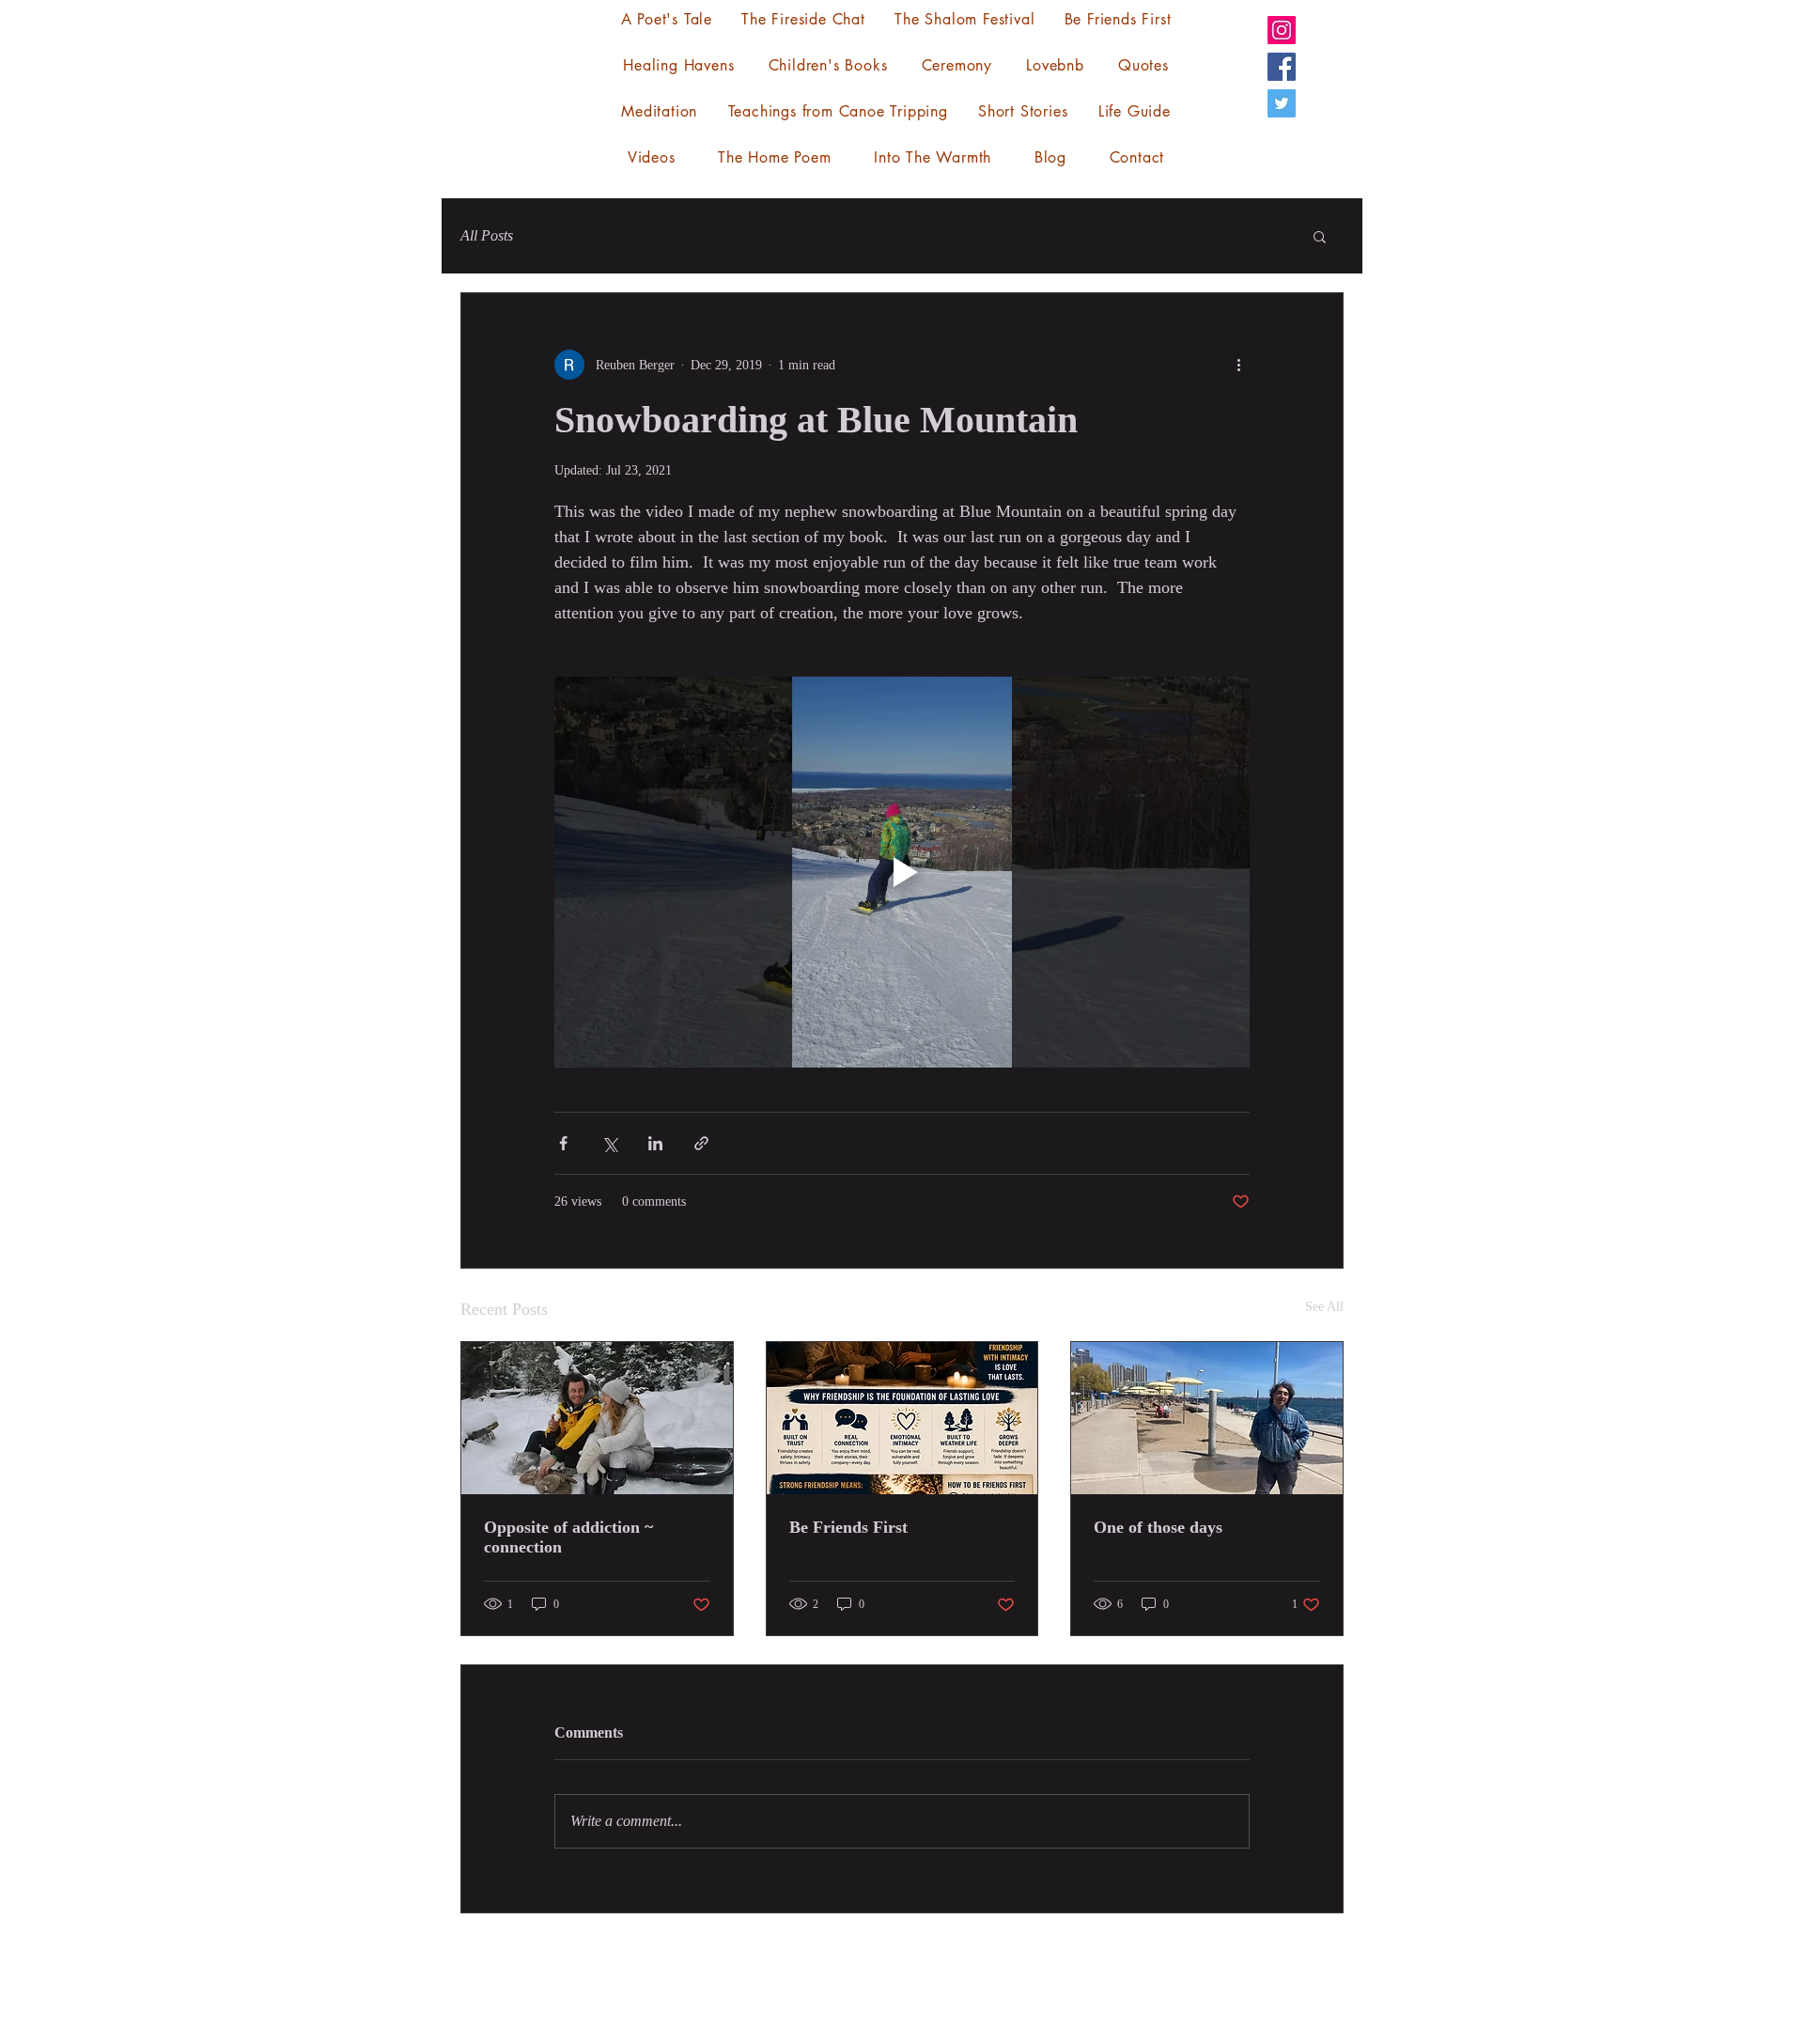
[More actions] (1238, 365)
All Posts (487, 235)
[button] (1320, 236)
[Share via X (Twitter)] (609, 1143)
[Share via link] (701, 1143)
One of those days (1158, 1527)
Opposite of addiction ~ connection (568, 1537)
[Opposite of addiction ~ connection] (597, 1418)
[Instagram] (1282, 30)
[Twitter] (1282, 103)
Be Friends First (848, 1527)
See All (1324, 1307)
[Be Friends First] (902, 1418)
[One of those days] (1207, 1418)
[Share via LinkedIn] (655, 1143)
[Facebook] (1282, 67)
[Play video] (902, 872)
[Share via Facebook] (563, 1143)
